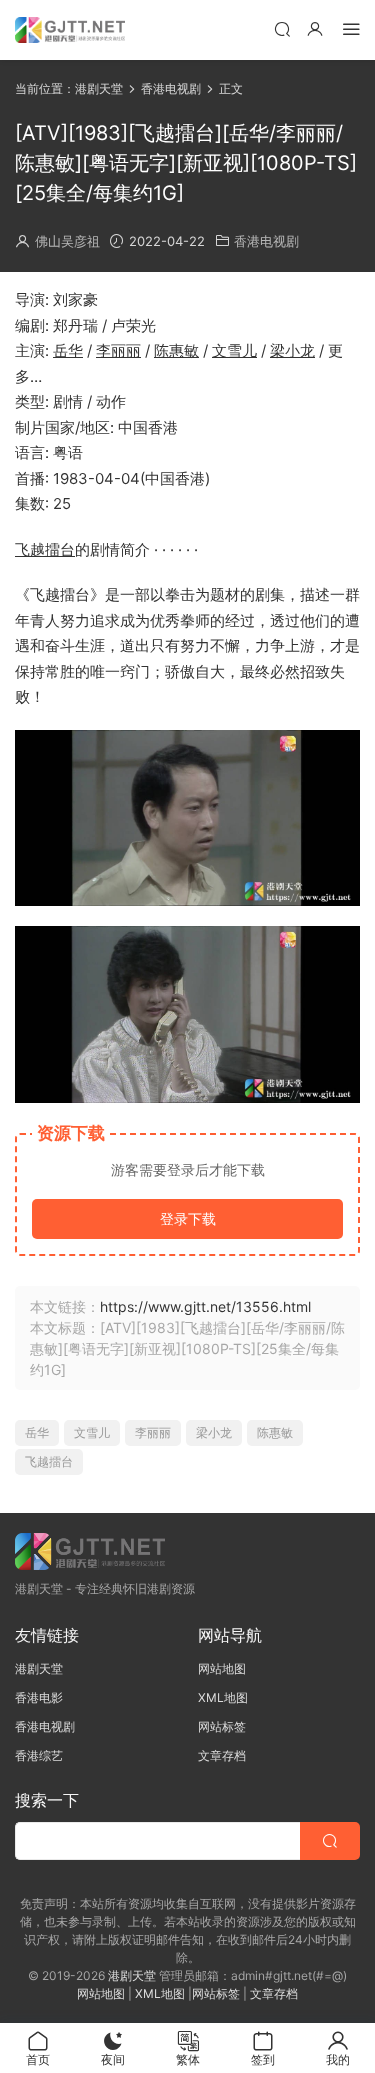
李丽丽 (118, 350)
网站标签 (222, 1726)
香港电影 (39, 1697)
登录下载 (188, 1218)
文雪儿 (234, 350)
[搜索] (282, 28)
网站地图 (222, 1668)
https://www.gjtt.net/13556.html (205, 1306)
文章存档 (222, 1755)
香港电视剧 (266, 241)
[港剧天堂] (70, 30)
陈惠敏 (176, 350)
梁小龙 (292, 350)
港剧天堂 (39, 1668)
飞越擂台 (45, 549)
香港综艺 (39, 1755)
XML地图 (223, 1697)
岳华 (68, 350)
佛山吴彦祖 (67, 241)
